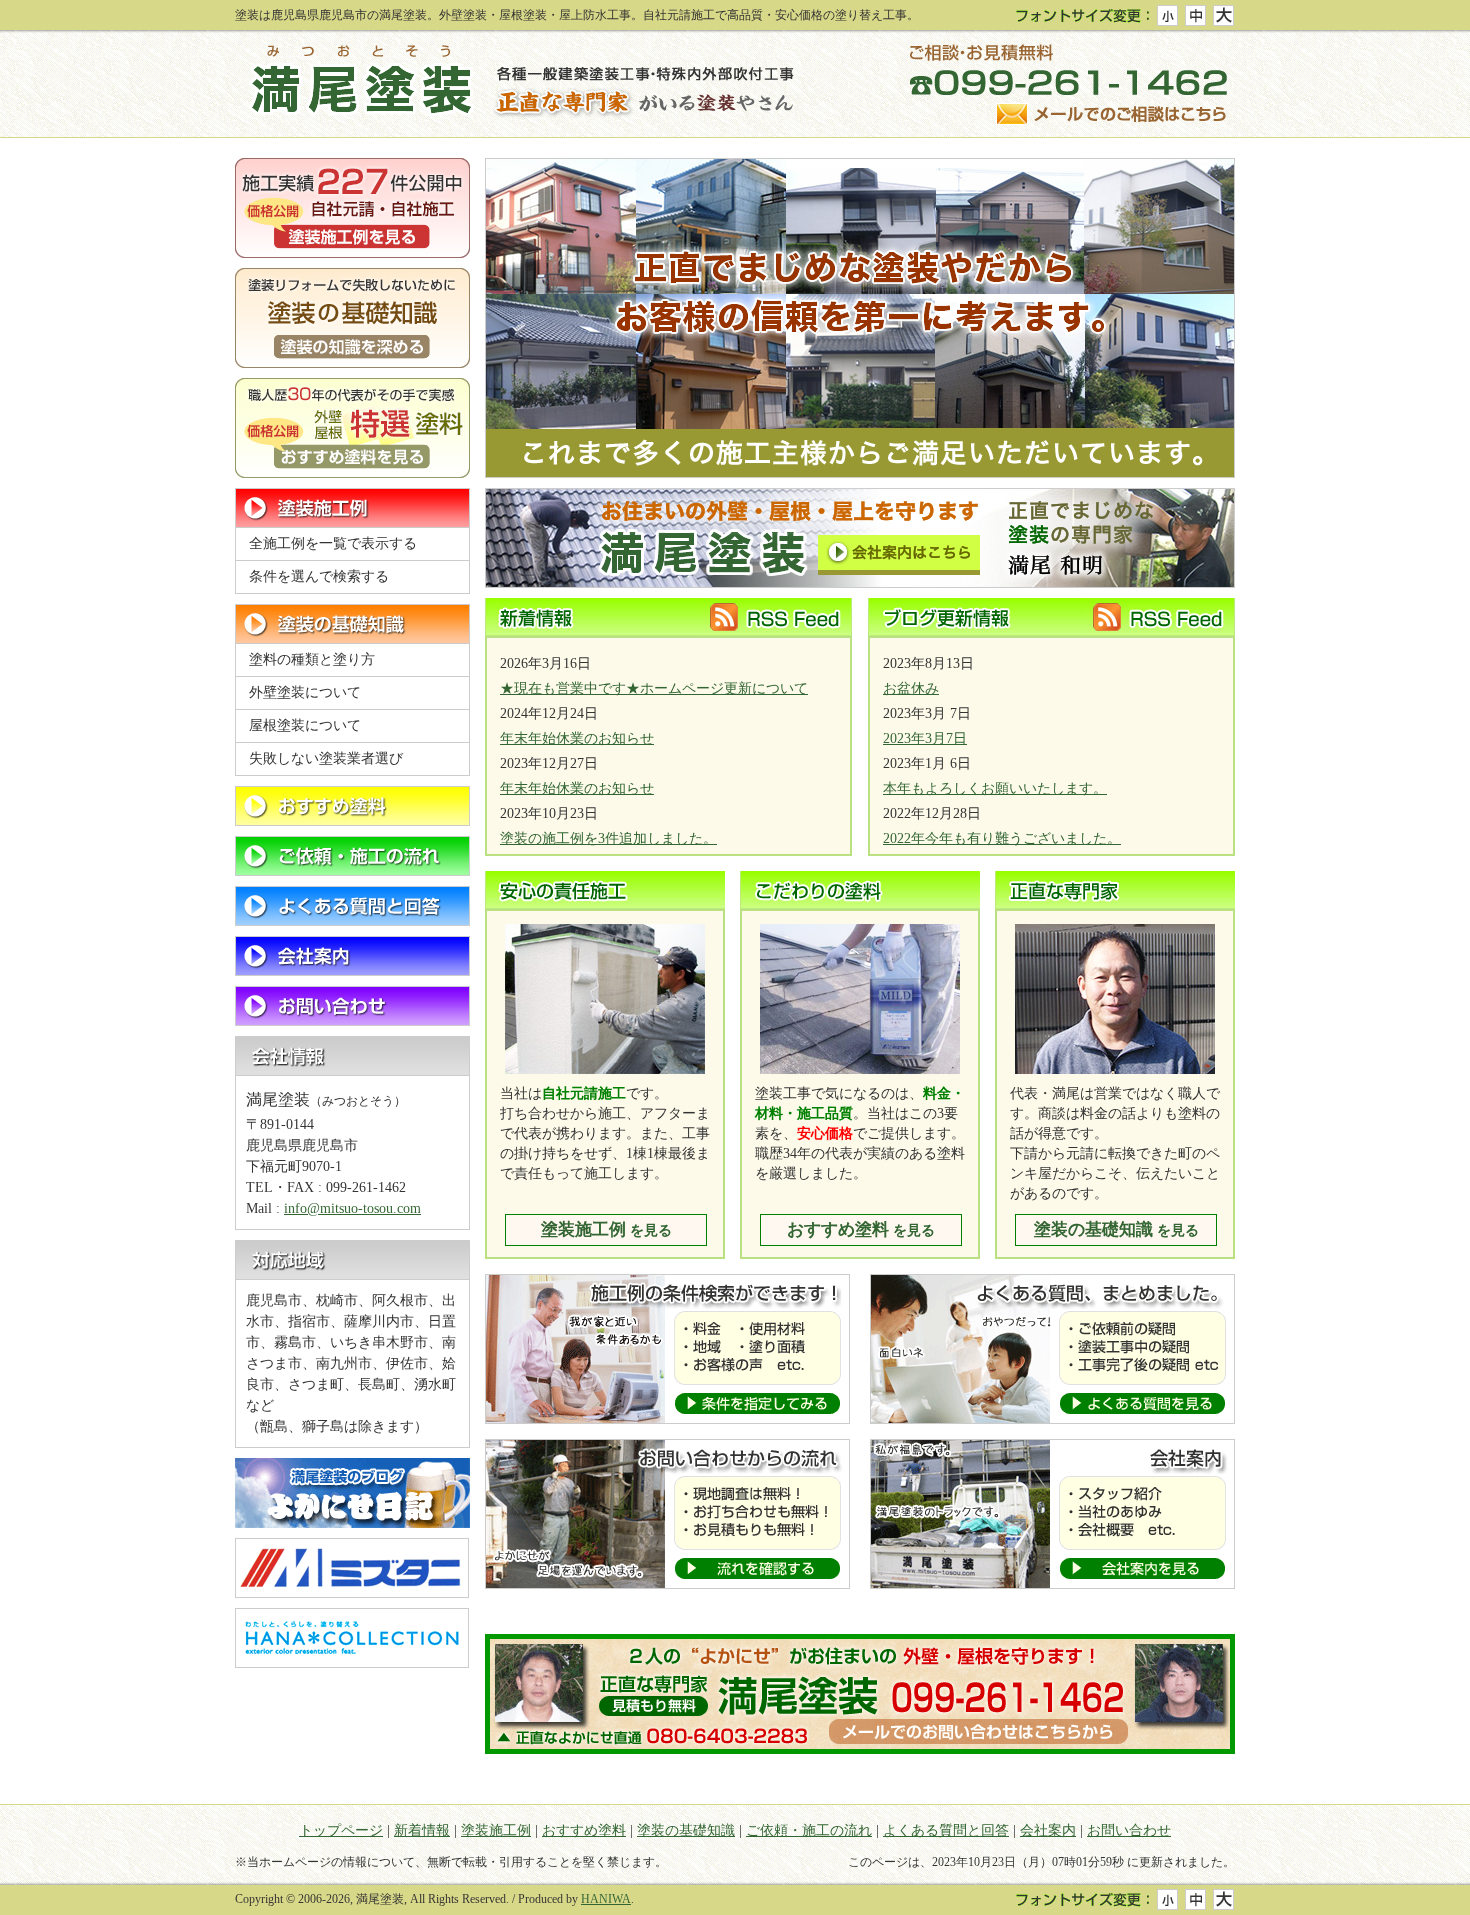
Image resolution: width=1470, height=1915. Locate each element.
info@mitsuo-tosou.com (352, 1208)
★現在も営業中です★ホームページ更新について (654, 688)
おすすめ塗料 (584, 1830)
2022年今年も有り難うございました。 (1002, 838)
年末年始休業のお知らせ (577, 738)
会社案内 (1048, 1830)
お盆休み (911, 688)
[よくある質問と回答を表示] (352, 906)
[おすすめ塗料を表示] (352, 806)
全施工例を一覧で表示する (333, 543)
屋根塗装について (305, 725)
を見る (606, 1229)
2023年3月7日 (925, 738)
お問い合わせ (1129, 1830)
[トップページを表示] (515, 85)
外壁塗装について (305, 692)
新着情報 (422, 1830)
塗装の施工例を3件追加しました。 (608, 838)
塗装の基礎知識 (686, 1830)
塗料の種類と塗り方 (312, 659)
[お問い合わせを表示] (352, 1006)
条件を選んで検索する (319, 576)
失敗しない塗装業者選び (326, 758)
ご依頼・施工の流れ (809, 1830)
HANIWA (606, 1899)
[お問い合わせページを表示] (1072, 85)
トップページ (341, 1830)
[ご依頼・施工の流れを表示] (352, 856)
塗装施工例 (496, 1830)
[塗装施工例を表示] (352, 508)
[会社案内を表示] (352, 956)
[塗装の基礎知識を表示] (352, 624)
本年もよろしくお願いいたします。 (995, 788)
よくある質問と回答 (946, 1830)
